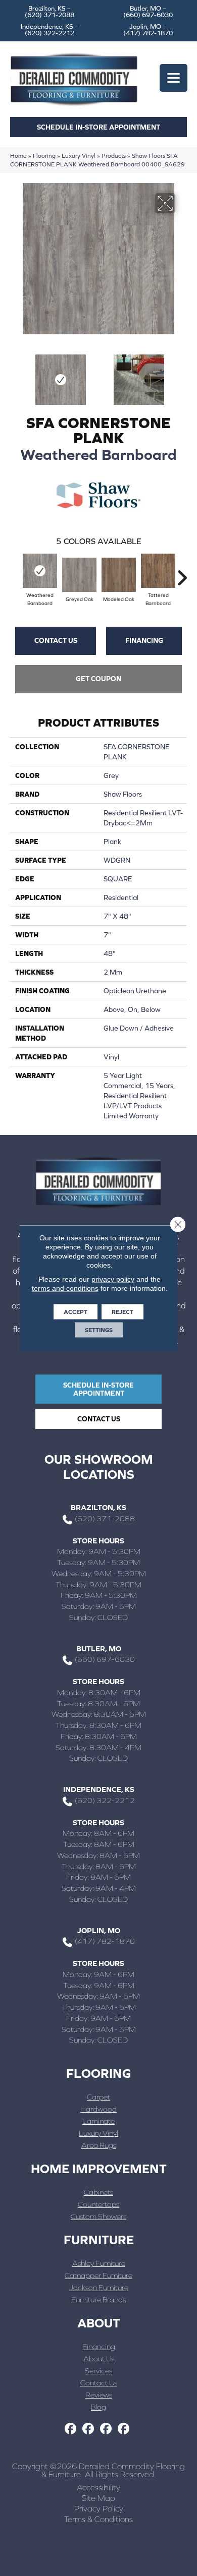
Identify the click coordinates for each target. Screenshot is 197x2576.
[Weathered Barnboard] (40, 571)
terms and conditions (65, 1288)
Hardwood (98, 2109)
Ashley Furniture (99, 2263)
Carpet (98, 2097)
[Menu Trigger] (174, 78)
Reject (122, 1311)
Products (114, 156)
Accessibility (98, 2487)
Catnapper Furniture (98, 2275)
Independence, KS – (50, 30)
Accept (76, 1311)
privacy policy (113, 1279)
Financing (144, 640)
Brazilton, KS (98, 1507)
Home (18, 156)
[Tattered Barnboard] (158, 571)
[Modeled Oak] (119, 575)
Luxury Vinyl (79, 156)
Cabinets (98, 2192)
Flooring (44, 156)
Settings (99, 1330)
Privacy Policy (99, 2508)
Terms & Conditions (98, 2519)
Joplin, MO (99, 1930)
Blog (98, 2407)
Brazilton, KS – (50, 12)
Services (98, 2371)
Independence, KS (99, 1789)
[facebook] (70, 2429)
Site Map (98, 2498)
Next (182, 375)
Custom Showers (98, 2216)
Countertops (98, 2204)
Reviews (99, 2395)
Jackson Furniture (99, 2287)
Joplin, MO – (148, 30)
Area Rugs (99, 2145)
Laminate (98, 2121)
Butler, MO (99, 1649)
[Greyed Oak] (79, 575)
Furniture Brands (98, 2299)
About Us (99, 2358)
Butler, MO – (148, 12)
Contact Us (56, 640)
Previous (15, 375)
